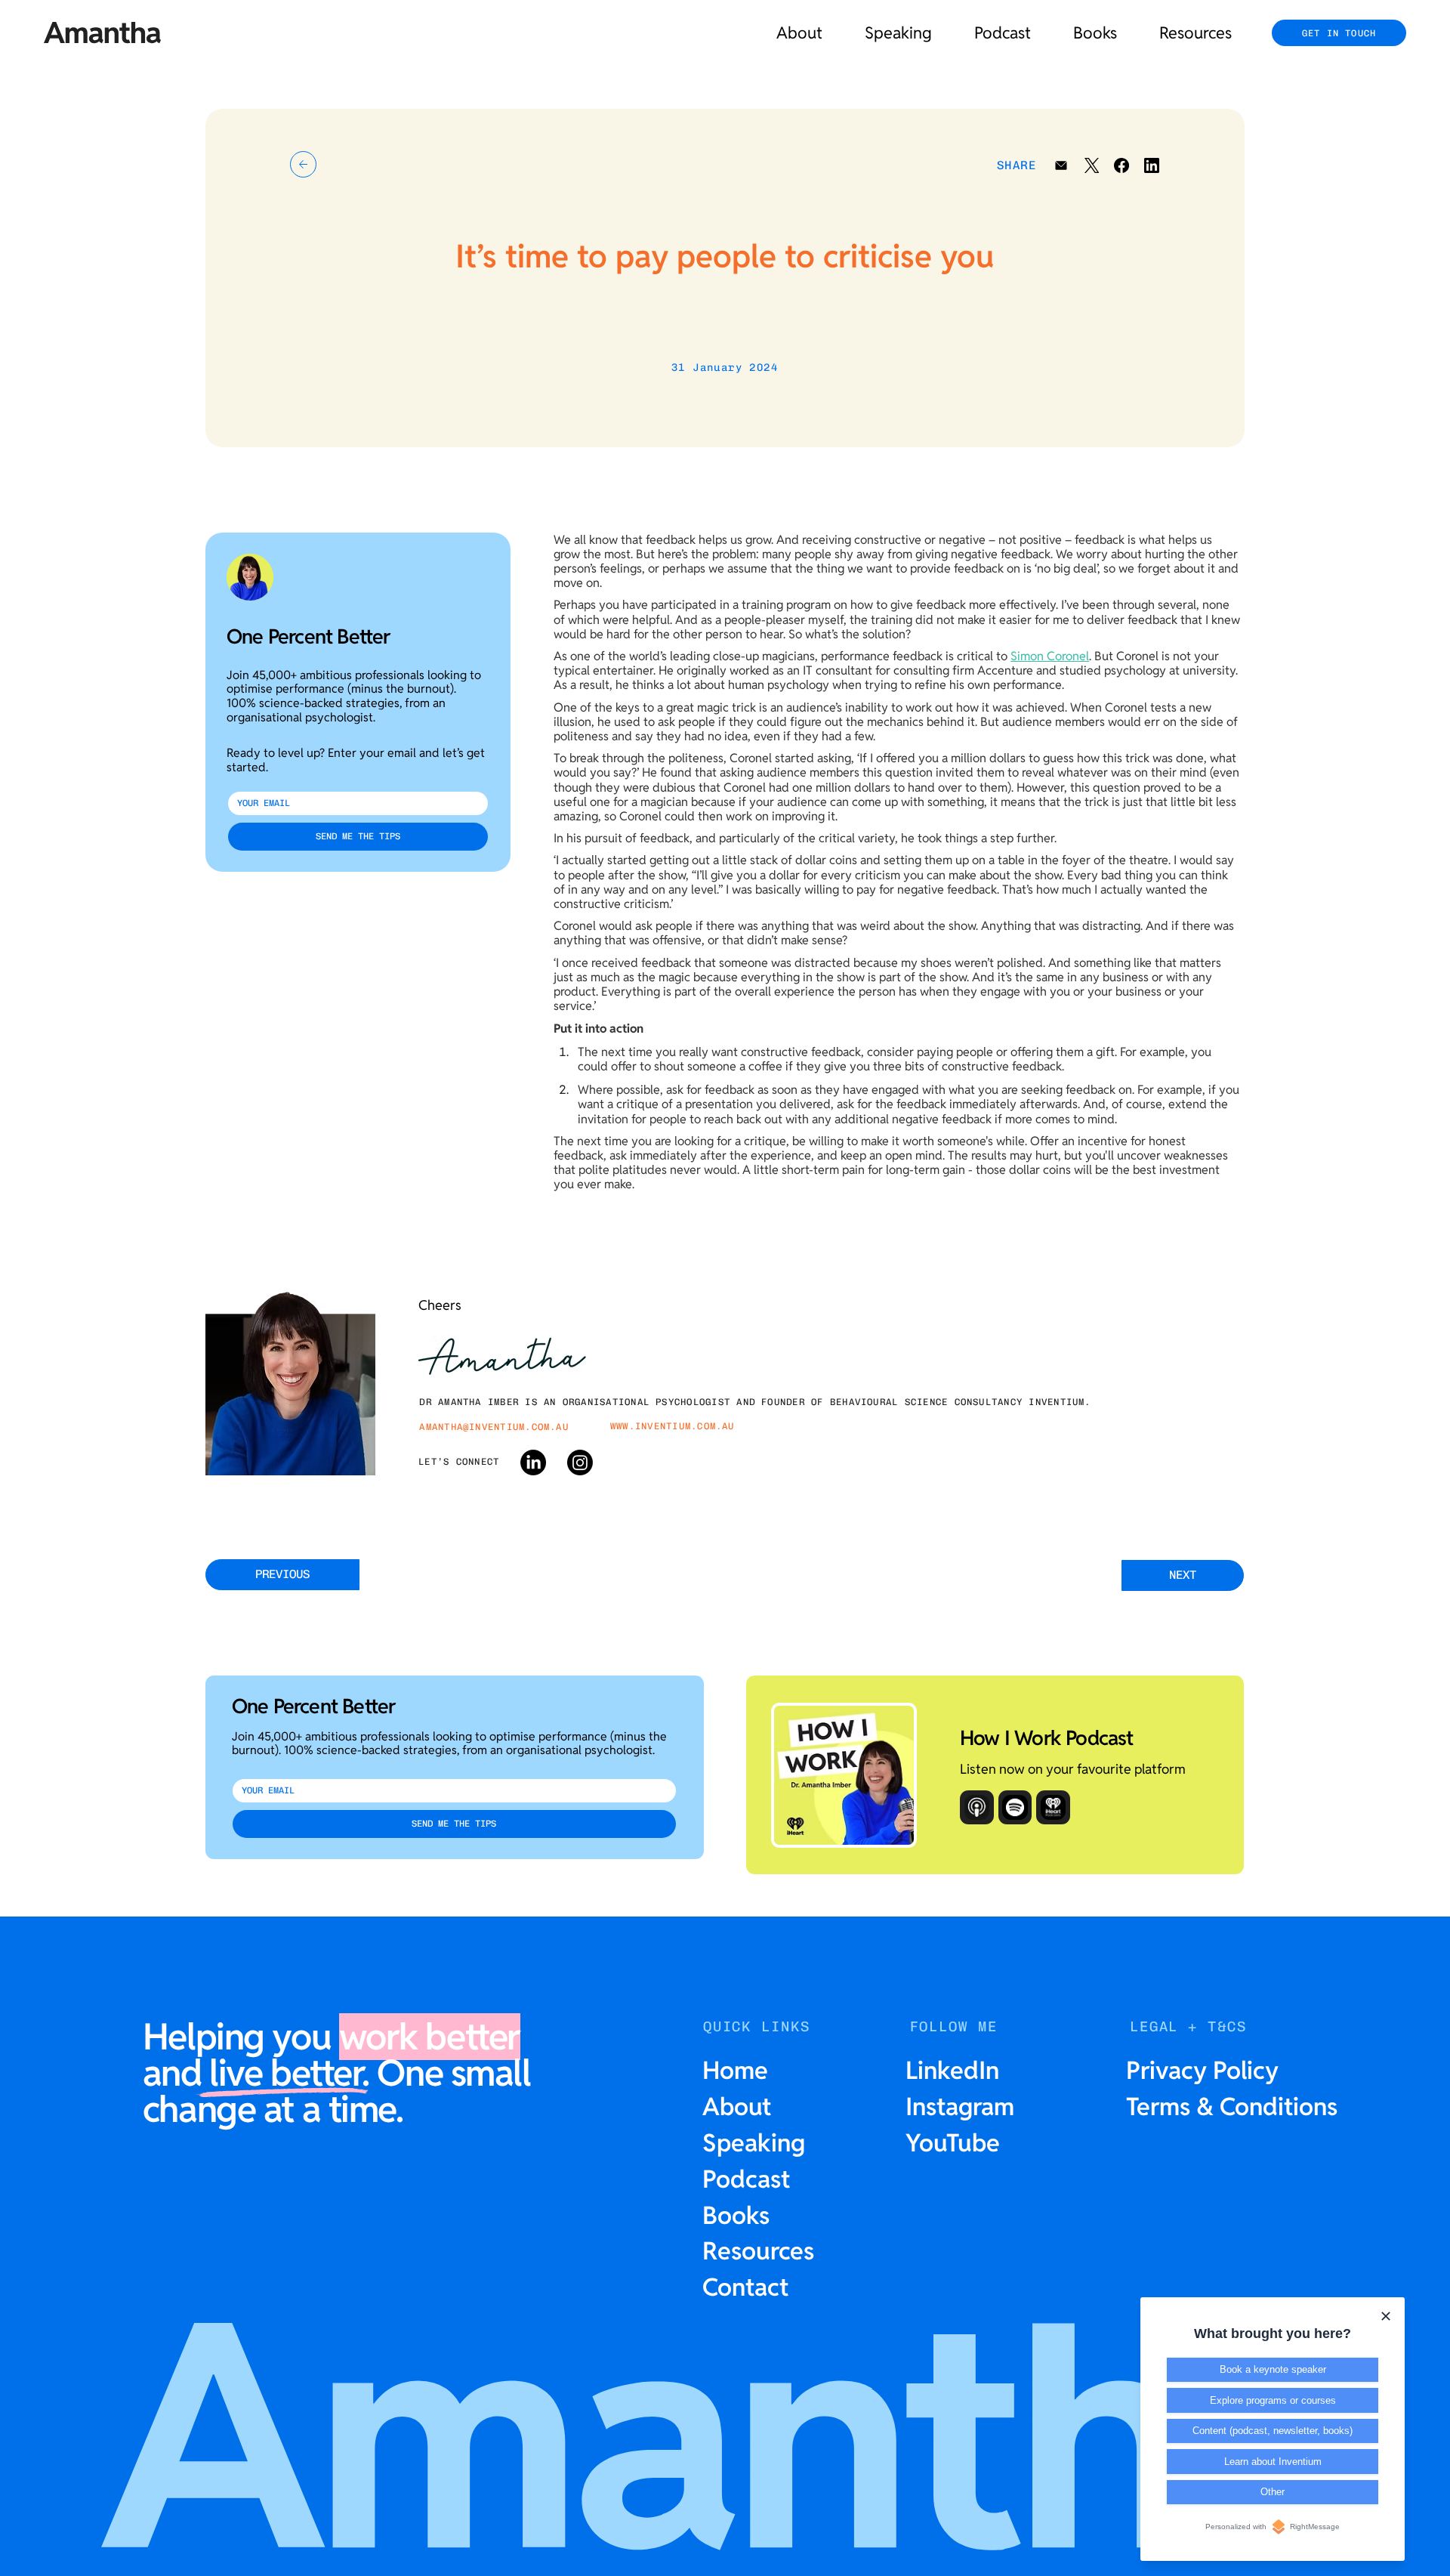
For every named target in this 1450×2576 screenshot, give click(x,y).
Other (1273, 2492)
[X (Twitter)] (1091, 165)
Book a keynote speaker (1273, 2369)
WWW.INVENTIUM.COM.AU (673, 1426)
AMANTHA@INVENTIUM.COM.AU (494, 1427)
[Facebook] (1121, 165)
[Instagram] (580, 1463)
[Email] (1061, 165)
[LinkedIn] (1152, 165)
